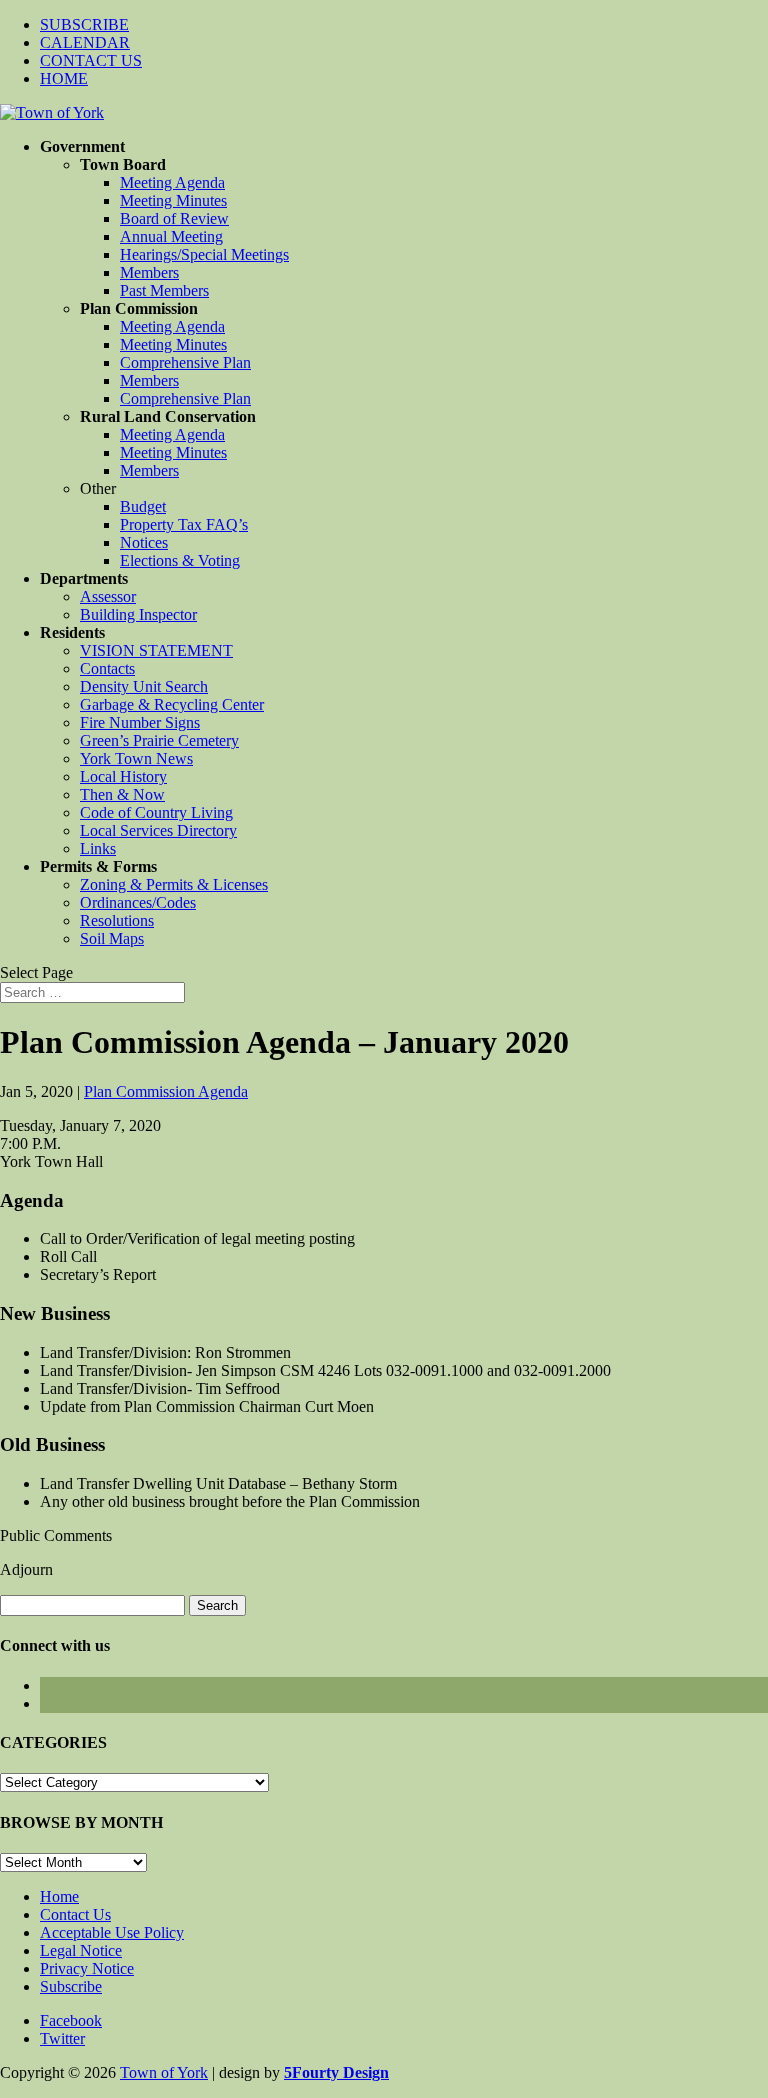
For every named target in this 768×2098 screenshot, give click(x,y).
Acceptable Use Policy (112, 1932)
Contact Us (75, 1914)
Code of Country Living (156, 812)
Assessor (108, 596)
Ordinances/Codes (138, 902)
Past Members (164, 290)
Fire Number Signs (140, 722)
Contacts (107, 668)
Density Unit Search (144, 686)
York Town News (136, 758)
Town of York (164, 2072)
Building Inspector (138, 614)
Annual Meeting (171, 236)
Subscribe (71, 1986)
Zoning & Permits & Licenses (174, 884)
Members (149, 272)
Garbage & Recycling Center (172, 704)
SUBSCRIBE (84, 24)
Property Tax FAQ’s (184, 524)
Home (59, 1896)
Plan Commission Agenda (166, 1091)
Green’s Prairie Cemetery (159, 740)
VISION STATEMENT (156, 650)
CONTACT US (91, 60)
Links (98, 848)
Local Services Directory (158, 830)
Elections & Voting (180, 560)
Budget (143, 506)
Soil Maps (112, 938)
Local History (123, 776)
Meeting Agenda (172, 182)
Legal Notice (81, 1950)
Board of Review (174, 218)
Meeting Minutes (173, 200)
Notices (144, 542)
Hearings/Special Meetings (204, 254)
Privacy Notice (87, 1968)
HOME (64, 78)
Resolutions (117, 920)
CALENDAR (85, 42)
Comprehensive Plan (185, 362)
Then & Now (122, 794)
